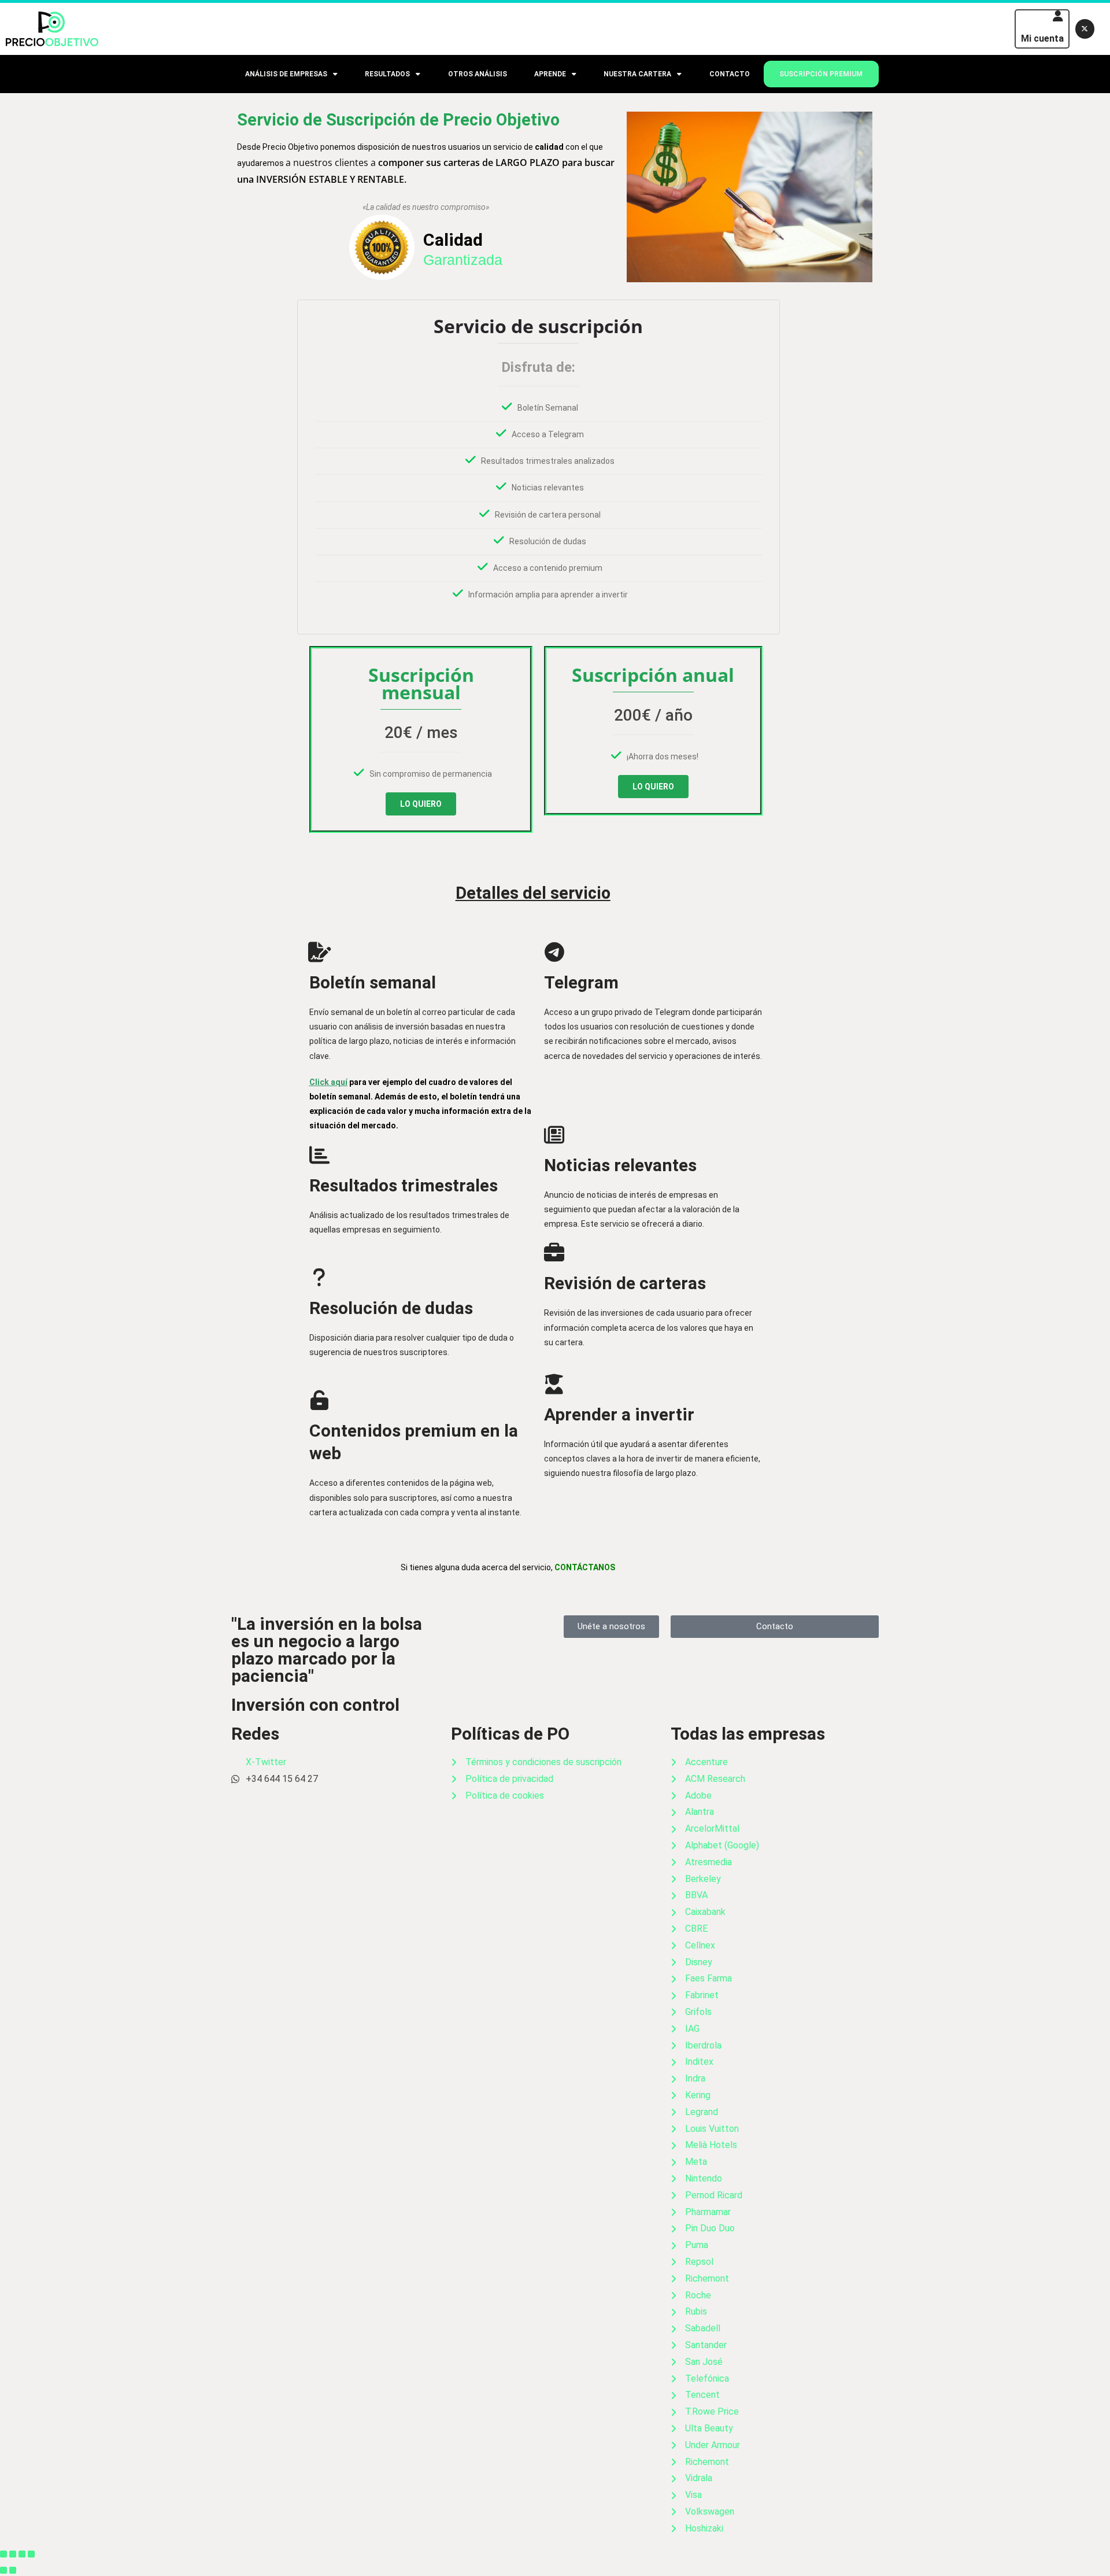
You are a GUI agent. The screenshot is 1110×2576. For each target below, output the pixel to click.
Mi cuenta (1042, 38)
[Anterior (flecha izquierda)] (3, 2570)
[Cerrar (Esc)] (31, 2554)
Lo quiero (421, 804)
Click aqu (327, 1082)
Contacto (730, 74)
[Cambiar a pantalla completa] (13, 2554)
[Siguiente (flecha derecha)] (13, 2570)
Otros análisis (478, 74)
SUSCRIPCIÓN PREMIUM (821, 74)
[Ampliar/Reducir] (3, 2554)
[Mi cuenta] (1058, 16)
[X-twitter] (1085, 29)
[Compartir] (22, 2554)
